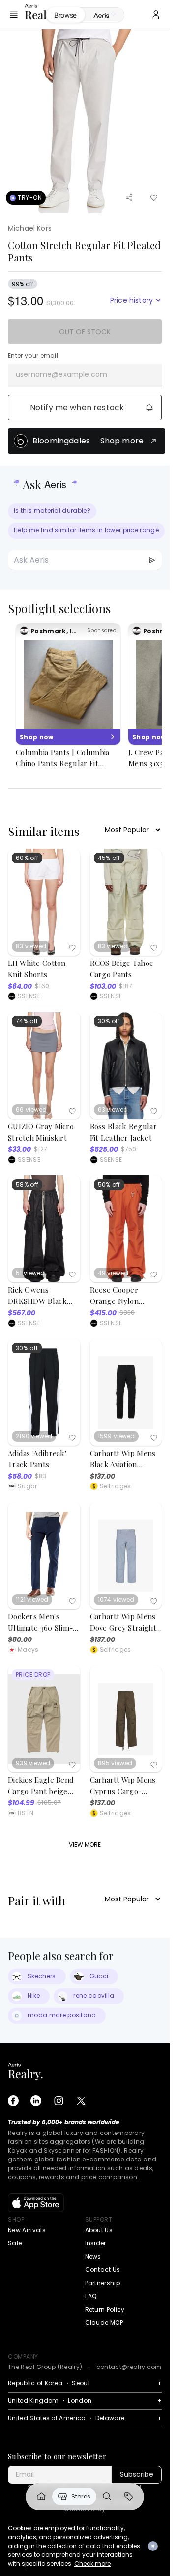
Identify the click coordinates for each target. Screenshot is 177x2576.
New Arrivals (27, 2230)
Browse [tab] (65, 15)
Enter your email (33, 356)
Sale (15, 2243)
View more (85, 1844)
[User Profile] (156, 15)
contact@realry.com (129, 2367)
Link (41, 2497)
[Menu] (14, 15)
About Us (99, 2230)
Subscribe (137, 2474)
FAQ (91, 2296)
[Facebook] (13, 2101)
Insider (96, 2243)
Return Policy (105, 2309)
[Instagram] (59, 2101)
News (93, 2256)
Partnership (103, 2283)
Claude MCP (104, 2323)
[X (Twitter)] (81, 2101)
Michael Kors (30, 228)
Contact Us (103, 2270)
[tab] (104, 15)
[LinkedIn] (36, 2101)
